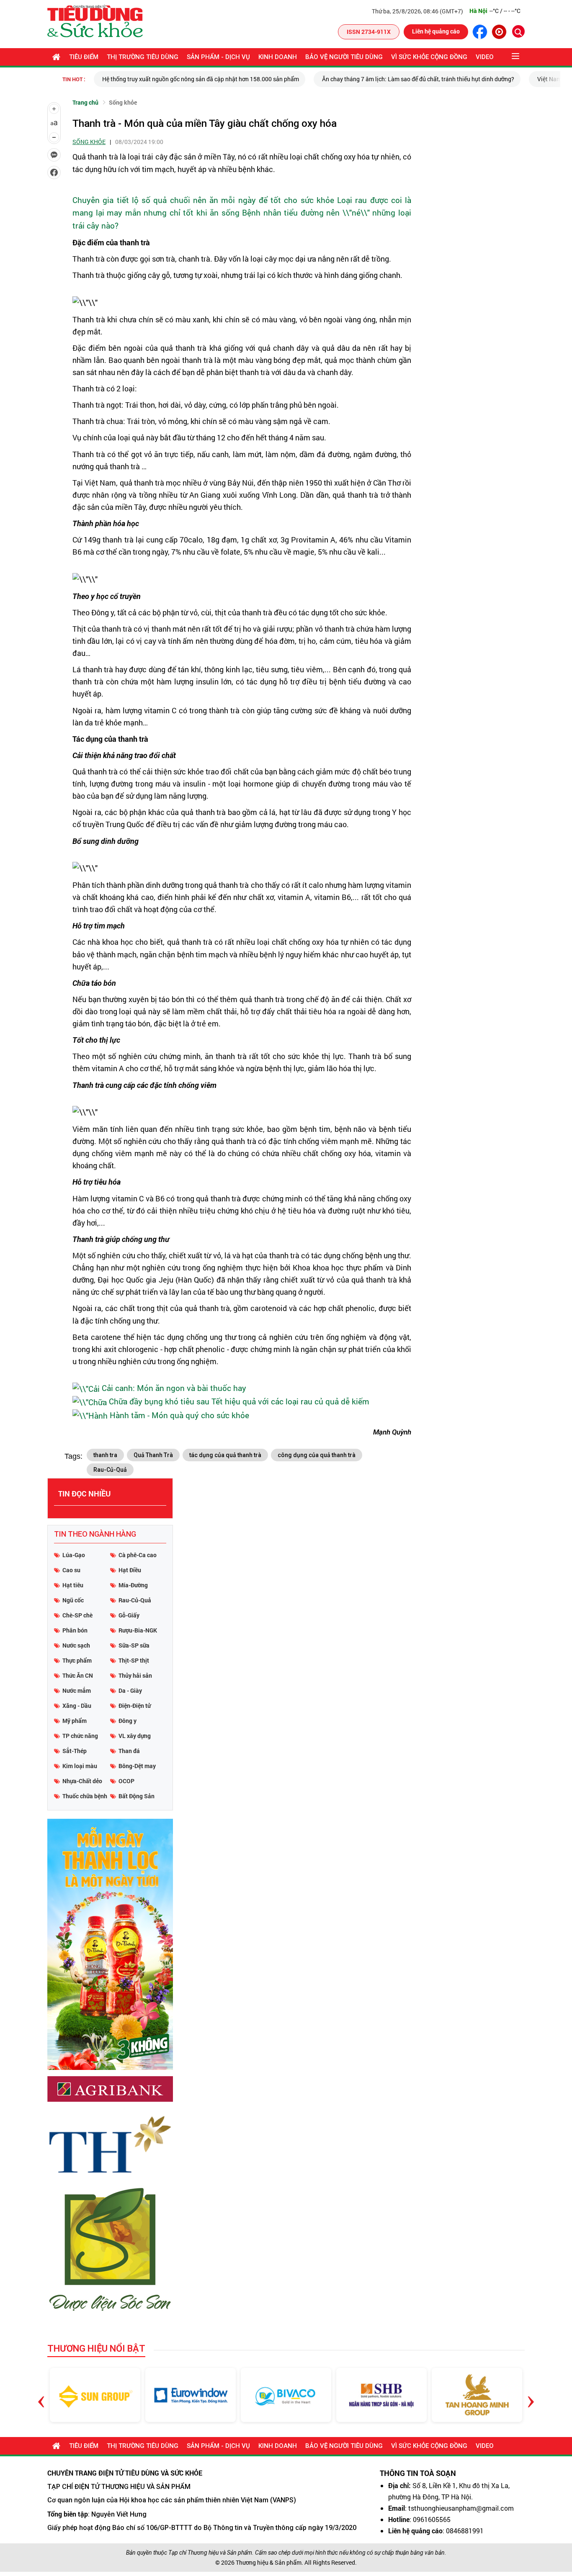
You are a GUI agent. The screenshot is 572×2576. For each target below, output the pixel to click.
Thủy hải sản (135, 1675)
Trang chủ (85, 102)
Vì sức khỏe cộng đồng (429, 57)
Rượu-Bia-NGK (138, 1630)
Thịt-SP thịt (134, 1660)
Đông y (128, 1721)
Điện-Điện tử (135, 1706)
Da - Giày (130, 1690)
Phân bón (75, 1630)
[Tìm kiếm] (518, 31)
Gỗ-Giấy (129, 1615)
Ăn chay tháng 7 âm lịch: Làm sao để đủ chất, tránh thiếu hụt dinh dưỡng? (243, 79)
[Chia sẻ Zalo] (54, 155)
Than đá (129, 1751)
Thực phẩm (77, 1660)
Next (531, 2395)
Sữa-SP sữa (134, 1645)
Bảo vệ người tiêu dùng (344, 57)
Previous (41, 2395)
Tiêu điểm (84, 57)
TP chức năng (80, 1736)
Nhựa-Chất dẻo (82, 1781)
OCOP (126, 1781)
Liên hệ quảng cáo (436, 31)
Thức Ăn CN (78, 1675)
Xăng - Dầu (77, 1706)
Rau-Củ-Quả (110, 1470)
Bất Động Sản (137, 1796)
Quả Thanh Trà (153, 1455)
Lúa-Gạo (74, 1555)
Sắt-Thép (75, 1751)
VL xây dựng (135, 1736)
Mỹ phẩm (75, 1721)
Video (485, 57)
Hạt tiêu (73, 1585)
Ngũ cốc (73, 1600)
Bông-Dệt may (137, 1766)
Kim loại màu (80, 1766)
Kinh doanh (278, 57)
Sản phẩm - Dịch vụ (218, 57)
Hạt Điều (130, 1570)
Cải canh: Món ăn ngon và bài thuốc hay (174, 1388)
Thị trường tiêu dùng (143, 57)
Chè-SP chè (77, 1615)
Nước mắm (77, 1690)
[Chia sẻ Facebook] (54, 172)
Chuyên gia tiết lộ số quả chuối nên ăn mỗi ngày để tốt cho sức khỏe (203, 200)
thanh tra (105, 1455)
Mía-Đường (133, 1585)
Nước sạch (76, 1645)
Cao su (71, 1570)
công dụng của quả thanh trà (317, 1455)
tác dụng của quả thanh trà (225, 1455)
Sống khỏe (123, 102)
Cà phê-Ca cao (138, 1555)
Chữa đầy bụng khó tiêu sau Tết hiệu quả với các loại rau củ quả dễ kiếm (239, 1401)
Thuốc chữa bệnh (85, 1796)
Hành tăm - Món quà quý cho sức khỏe (179, 1415)
